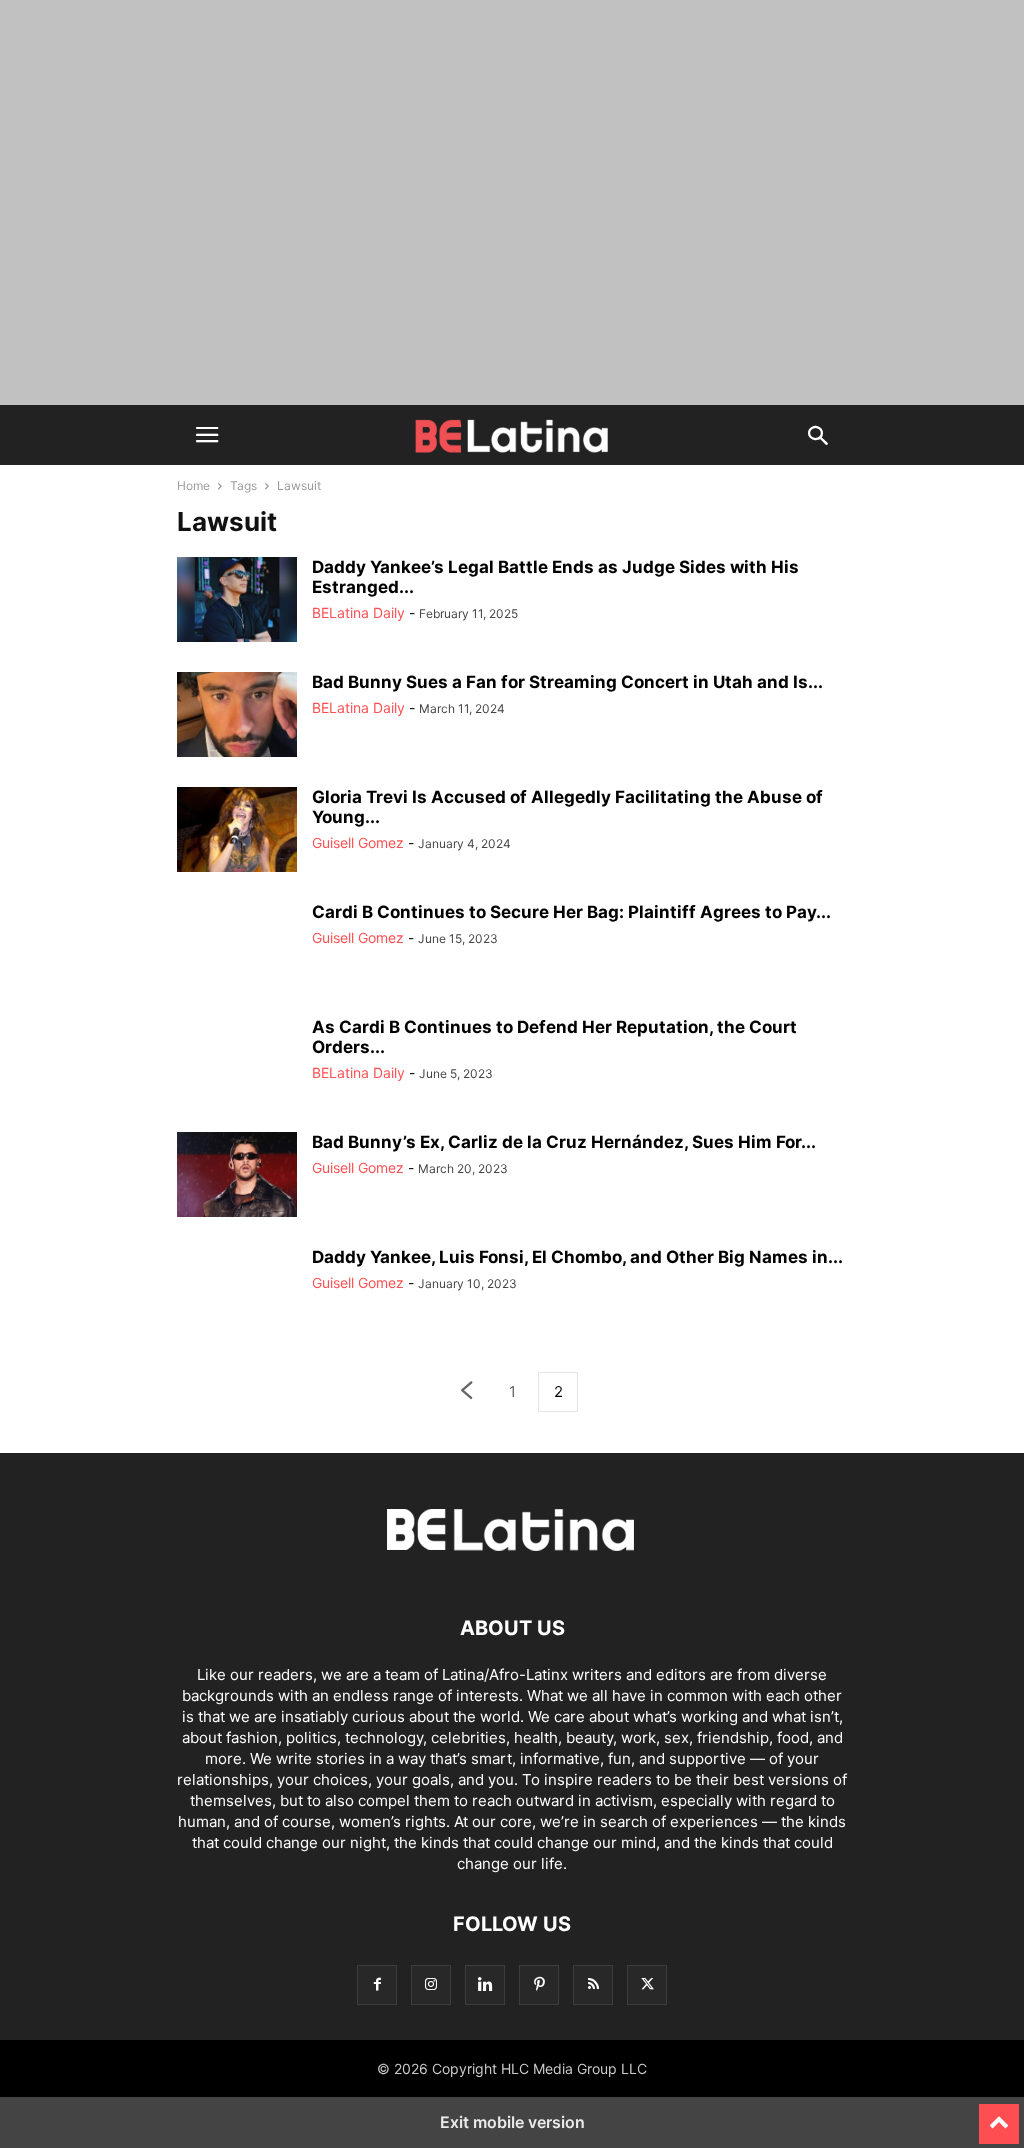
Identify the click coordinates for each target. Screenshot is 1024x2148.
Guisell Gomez (358, 842)
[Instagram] (431, 1984)
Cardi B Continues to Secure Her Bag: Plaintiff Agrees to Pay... (571, 912)
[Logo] (512, 1567)
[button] (207, 435)
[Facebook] (377, 1984)
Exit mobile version (512, 2122)
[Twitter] (647, 1984)
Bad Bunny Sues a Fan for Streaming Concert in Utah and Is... (567, 682)
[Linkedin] (485, 1984)
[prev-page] (466, 1392)
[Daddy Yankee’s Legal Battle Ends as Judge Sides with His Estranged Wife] (237, 602)
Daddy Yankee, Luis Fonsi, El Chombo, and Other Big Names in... (577, 1257)
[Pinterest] (539, 1984)
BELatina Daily (358, 612)
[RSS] (593, 1984)
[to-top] (999, 2115)
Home (193, 485)
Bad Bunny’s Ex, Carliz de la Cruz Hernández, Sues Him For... (564, 1142)
